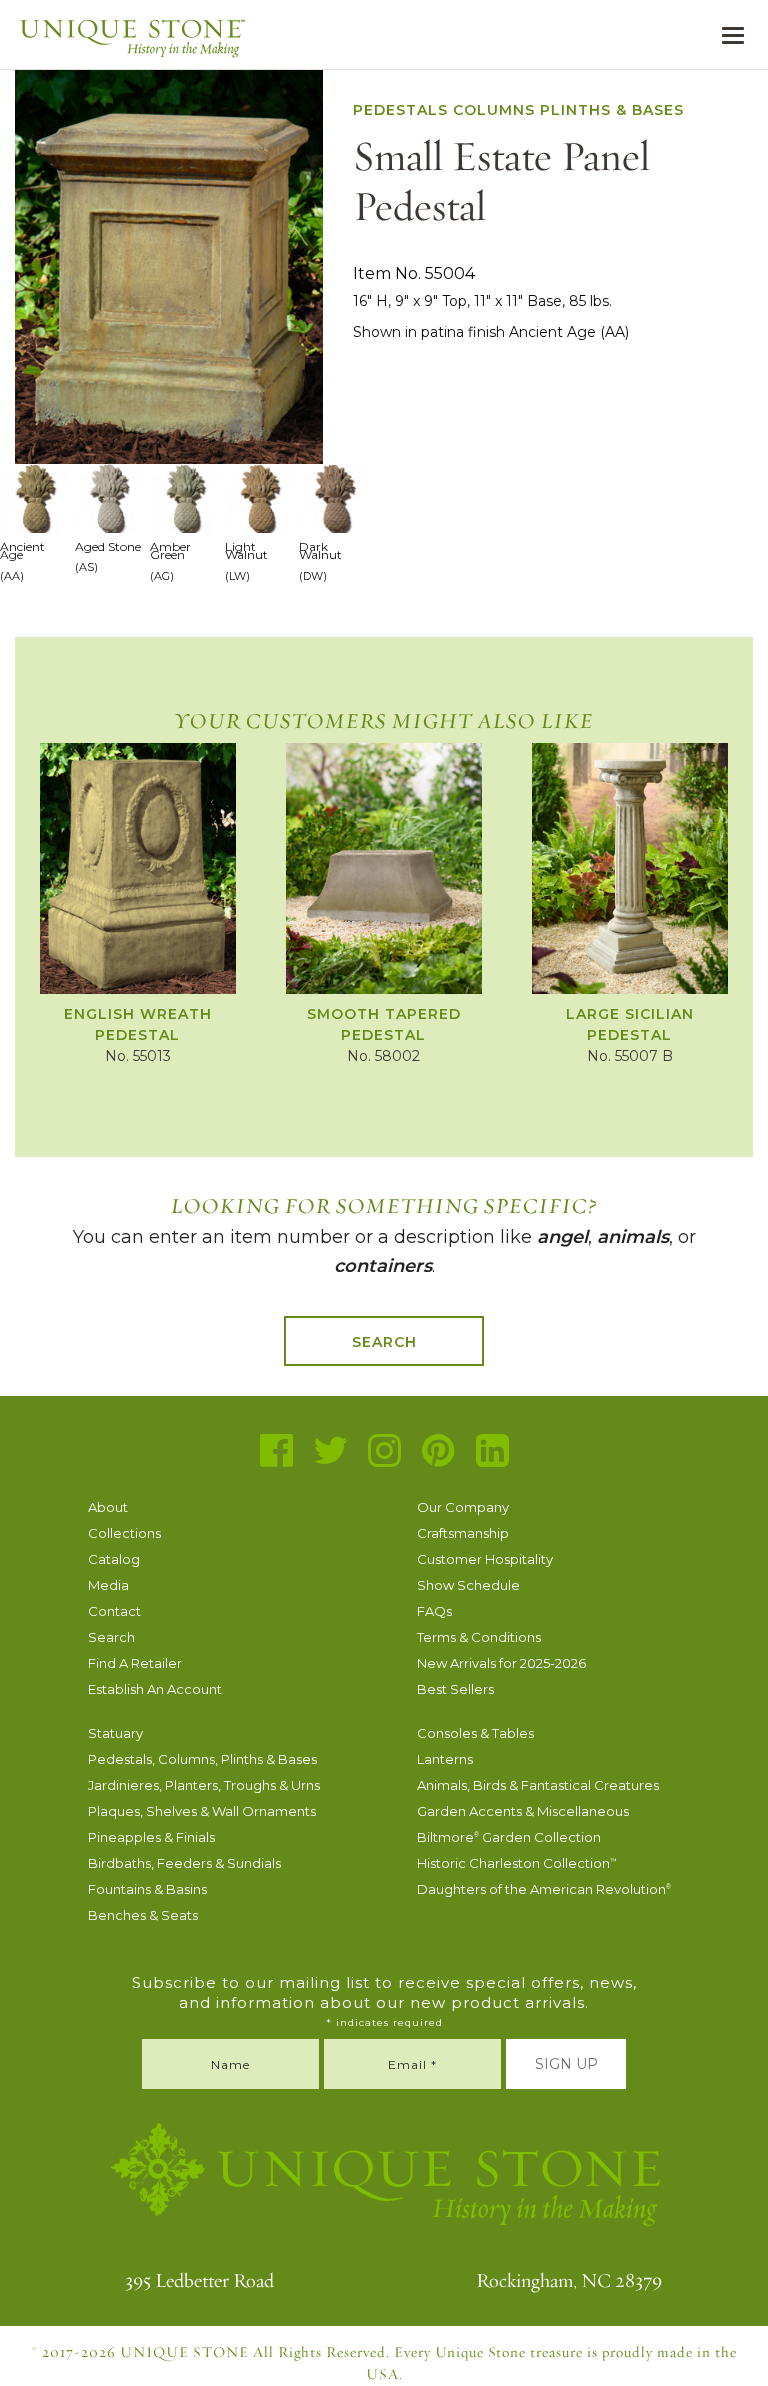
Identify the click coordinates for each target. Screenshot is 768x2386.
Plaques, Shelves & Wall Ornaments (202, 1811)
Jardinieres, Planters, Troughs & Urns (204, 1785)
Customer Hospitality (485, 1559)
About (108, 1507)
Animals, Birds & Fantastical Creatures (538, 1785)
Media (108, 1585)
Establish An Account (155, 1689)
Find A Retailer (135, 1663)
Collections (124, 1533)
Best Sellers (455, 1689)
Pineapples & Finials (151, 1837)
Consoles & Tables (475, 1733)
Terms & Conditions (479, 1637)
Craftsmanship (463, 1533)
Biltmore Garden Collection (509, 1837)
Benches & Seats (143, 1915)
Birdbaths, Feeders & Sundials (184, 1863)
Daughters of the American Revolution (544, 1889)
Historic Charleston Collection (517, 1863)
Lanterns (445, 1759)
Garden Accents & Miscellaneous (523, 1811)
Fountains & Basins (147, 1889)
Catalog (114, 1559)
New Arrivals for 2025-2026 (501, 1663)
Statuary (115, 1733)
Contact (114, 1611)
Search (384, 1342)
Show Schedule (468, 1585)
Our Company (463, 1507)
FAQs (434, 1611)
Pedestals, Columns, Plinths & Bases (202, 1759)
